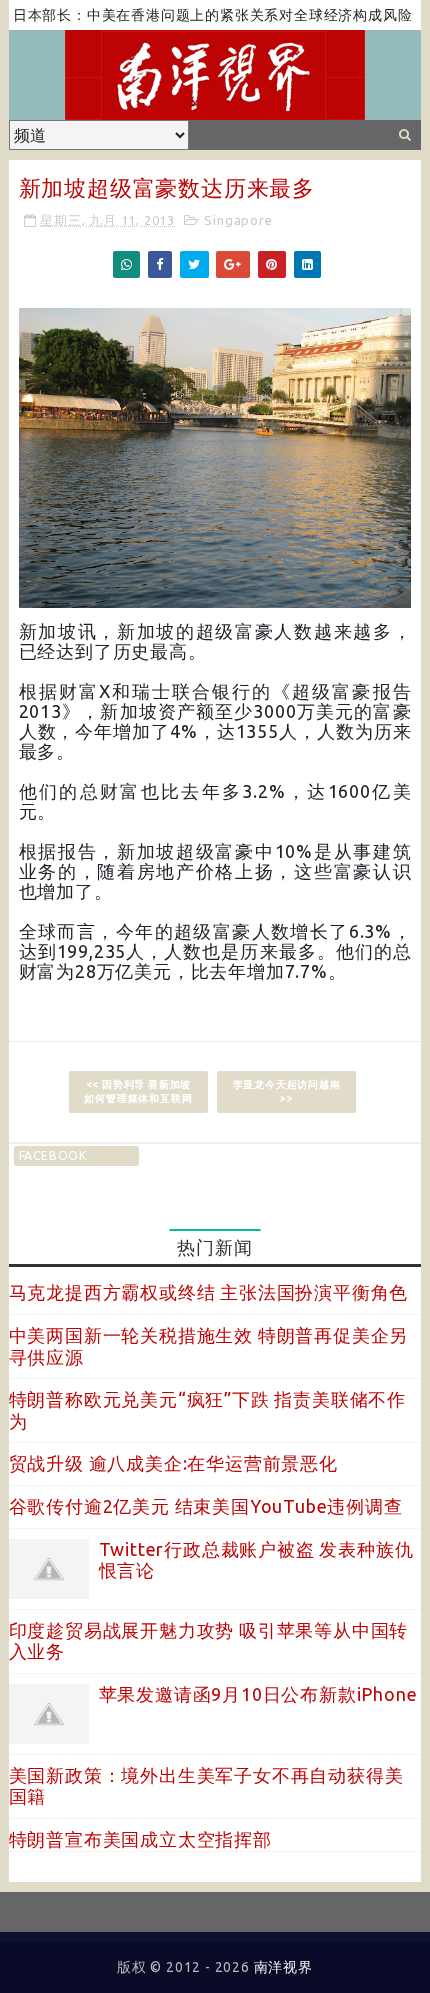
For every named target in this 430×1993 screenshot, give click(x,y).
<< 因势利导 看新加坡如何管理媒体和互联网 (138, 1091)
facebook (53, 1155)
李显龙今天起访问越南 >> (287, 1091)
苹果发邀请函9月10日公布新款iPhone (258, 1694)
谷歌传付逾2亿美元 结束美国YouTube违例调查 (206, 1506)
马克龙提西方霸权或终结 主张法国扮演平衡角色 (209, 1292)
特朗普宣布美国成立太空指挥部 (140, 1839)
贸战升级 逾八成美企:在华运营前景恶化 (173, 1463)
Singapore (238, 220)
